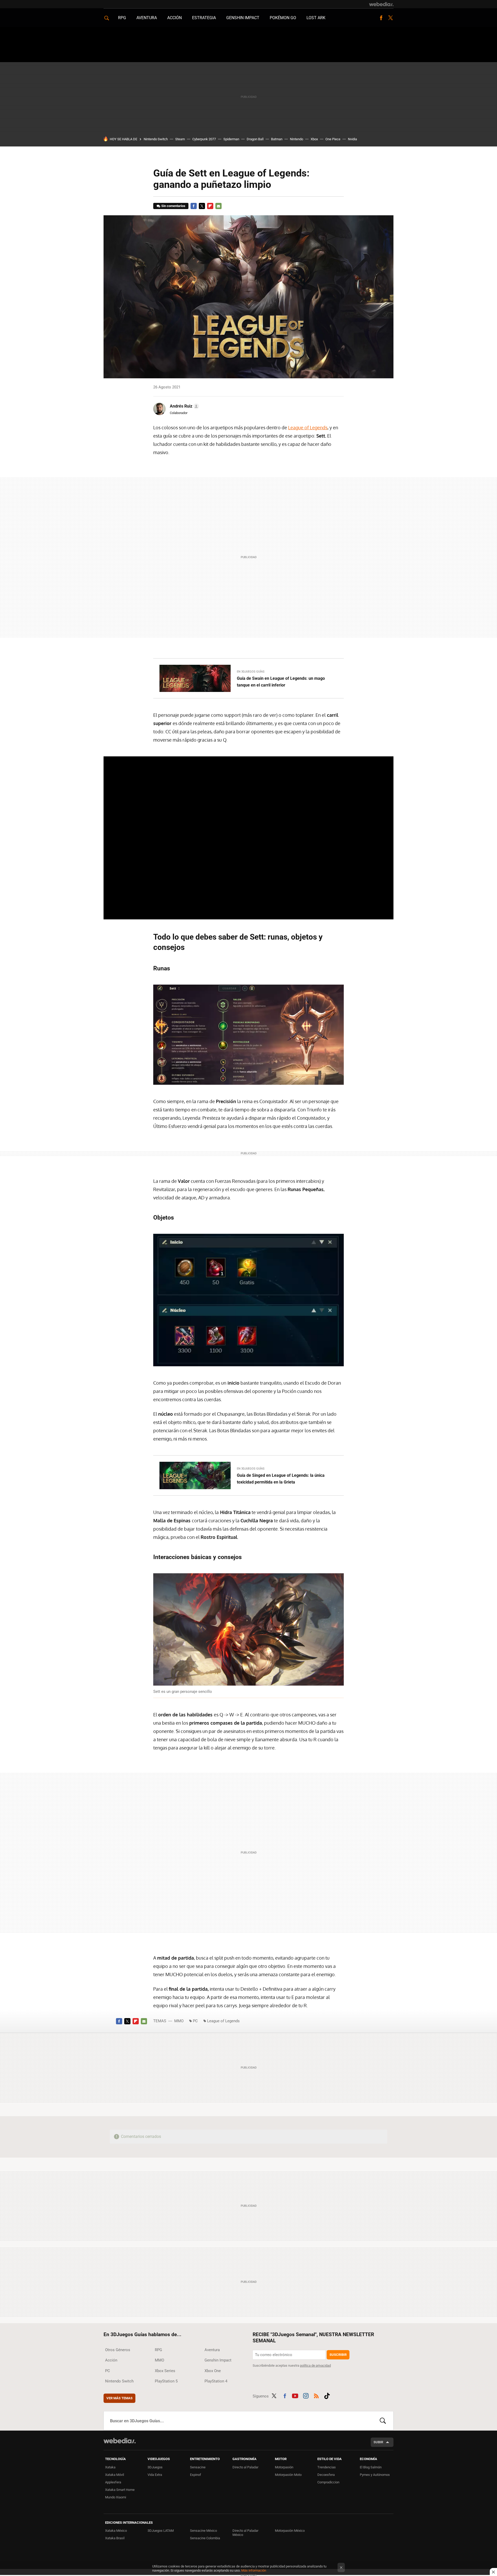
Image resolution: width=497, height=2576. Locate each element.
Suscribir (338, 2355)
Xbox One (213, 2371)
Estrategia (204, 18)
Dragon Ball (255, 139)
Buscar (383, 2421)
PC (195, 2021)
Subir (378, 2442)
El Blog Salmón (371, 2467)
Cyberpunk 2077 (204, 139)
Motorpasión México (290, 2531)
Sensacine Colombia (205, 2538)
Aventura (147, 18)
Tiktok (327, 2395)
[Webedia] (381, 4)
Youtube (295, 2395)
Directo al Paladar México (245, 2533)
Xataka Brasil (115, 2538)
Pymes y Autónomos (375, 2475)
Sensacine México (203, 2531)
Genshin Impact (243, 18)
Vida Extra (155, 2475)
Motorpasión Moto (288, 2475)
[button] (184, 406)
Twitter (390, 18)
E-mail (218, 206)
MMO (179, 2021)
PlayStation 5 (166, 2381)
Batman (277, 139)
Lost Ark (316, 18)
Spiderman (231, 139)
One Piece (333, 139)
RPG (122, 18)
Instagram (306, 2395)
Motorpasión (284, 2467)
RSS (316, 2395)
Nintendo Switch (156, 139)
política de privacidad (315, 2365)
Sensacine (198, 2467)
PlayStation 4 (216, 2381)
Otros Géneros (118, 2350)
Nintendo (297, 139)
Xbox (314, 139)
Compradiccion (328, 2482)
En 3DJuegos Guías (251, 672)
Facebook (381, 18)
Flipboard (210, 206)
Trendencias (327, 2467)
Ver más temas (119, 2398)
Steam (180, 139)
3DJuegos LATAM (161, 2531)
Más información (254, 2570)
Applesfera (113, 2482)
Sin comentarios (173, 206)
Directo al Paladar (245, 2467)
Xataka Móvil (115, 2475)
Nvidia (352, 139)
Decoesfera (326, 2475)
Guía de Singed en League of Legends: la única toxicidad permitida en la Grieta (281, 1479)
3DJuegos (155, 2467)
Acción (174, 18)
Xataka (110, 2467)
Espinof (196, 2475)
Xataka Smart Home (120, 2490)
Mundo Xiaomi (116, 2497)
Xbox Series (165, 2371)
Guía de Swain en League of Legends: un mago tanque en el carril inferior (281, 682)
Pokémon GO (283, 18)
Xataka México (116, 2531)
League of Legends (308, 427)
